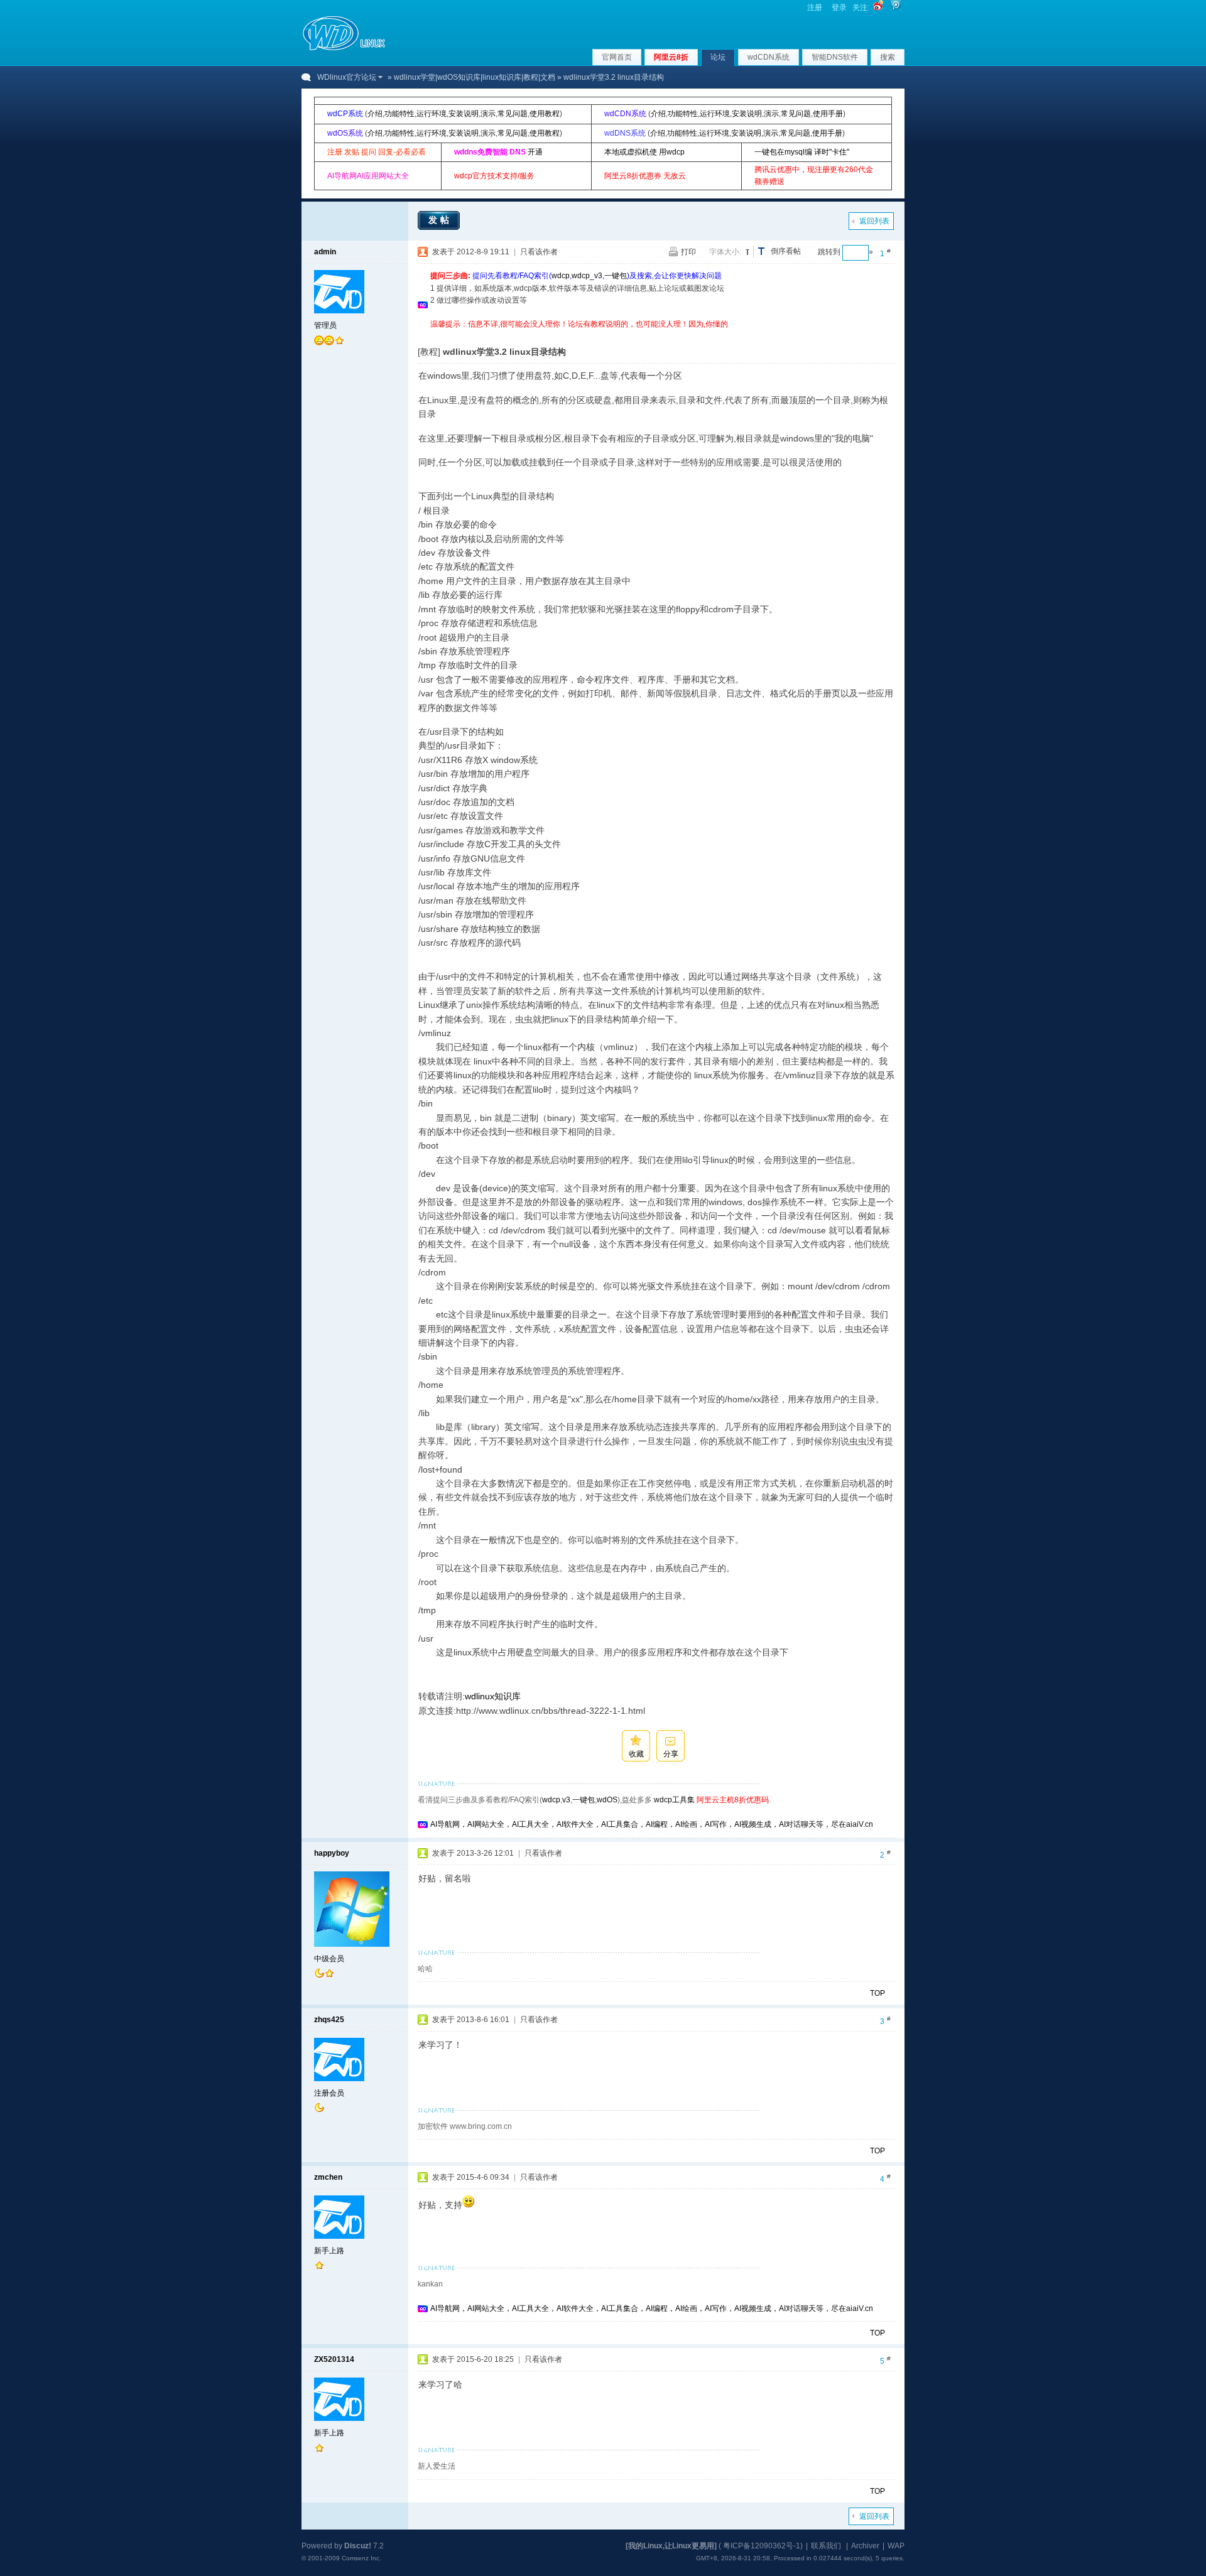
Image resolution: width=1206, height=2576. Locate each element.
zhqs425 (329, 2020)
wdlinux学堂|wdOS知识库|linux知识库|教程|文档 (475, 77)
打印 (688, 252)
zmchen (328, 2177)
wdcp (561, 276)
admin (325, 252)
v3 (566, 1800)
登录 (839, 8)
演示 (488, 114)
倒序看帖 (786, 251)
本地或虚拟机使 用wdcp (644, 152)
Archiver (865, 2546)
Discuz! (358, 2546)
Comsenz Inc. (361, 2558)
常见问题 (513, 114)
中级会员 (329, 1959)
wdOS (607, 1800)
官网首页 (617, 57)
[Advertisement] (659, 335)
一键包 (616, 276)
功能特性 (399, 114)
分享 (671, 1754)
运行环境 (432, 114)
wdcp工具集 (674, 1800)
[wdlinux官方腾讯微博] (896, 8)
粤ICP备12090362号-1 (762, 2546)
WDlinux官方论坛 (347, 77)
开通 (535, 152)
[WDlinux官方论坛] (344, 49)
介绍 (375, 114)
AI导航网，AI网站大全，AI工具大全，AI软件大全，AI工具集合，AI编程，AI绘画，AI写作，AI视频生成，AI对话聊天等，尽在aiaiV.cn (652, 1824)
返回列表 (874, 221)
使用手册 (828, 114)
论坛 (718, 57)
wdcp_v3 (587, 276)
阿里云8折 (671, 57)
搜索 (888, 57)
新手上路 (329, 2251)
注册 (815, 8)
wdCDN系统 (769, 57)
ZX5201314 (334, 2359)
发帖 (440, 220)
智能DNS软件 (835, 57)
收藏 (636, 1754)
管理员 (325, 325)
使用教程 (545, 114)
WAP (896, 2546)
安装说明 (464, 114)
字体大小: (725, 252)
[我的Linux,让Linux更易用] (671, 2546)
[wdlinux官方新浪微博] (878, 8)
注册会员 (329, 2093)
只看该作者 (539, 252)
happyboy (332, 1853)
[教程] (429, 352)
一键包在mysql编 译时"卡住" (802, 152)
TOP (877, 1993)
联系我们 (826, 2546)
